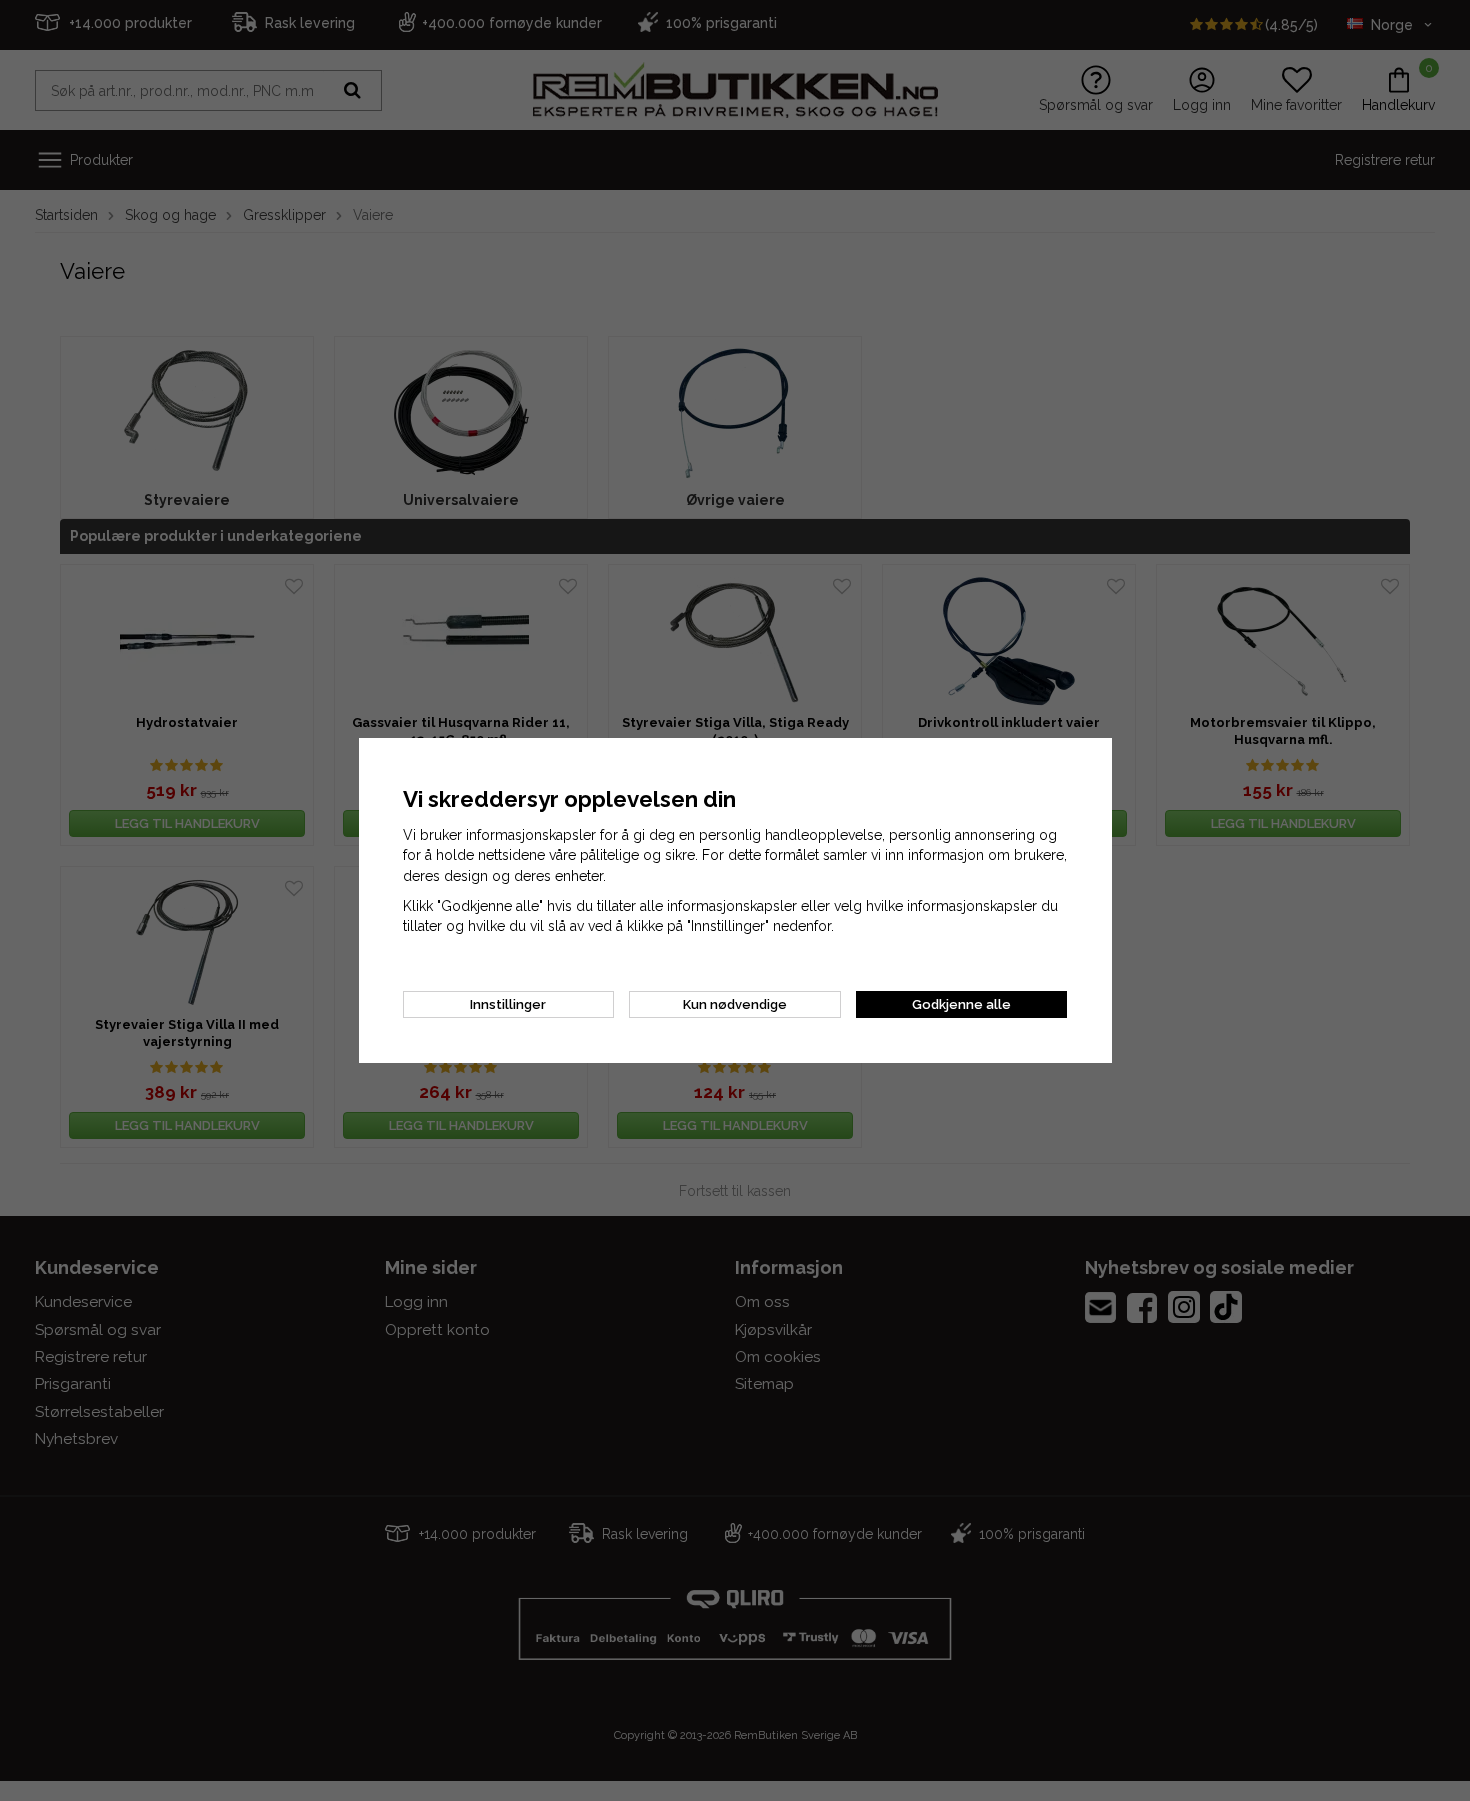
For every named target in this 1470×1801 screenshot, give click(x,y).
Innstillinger (508, 1004)
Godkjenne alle (961, 1004)
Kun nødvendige (735, 1004)
